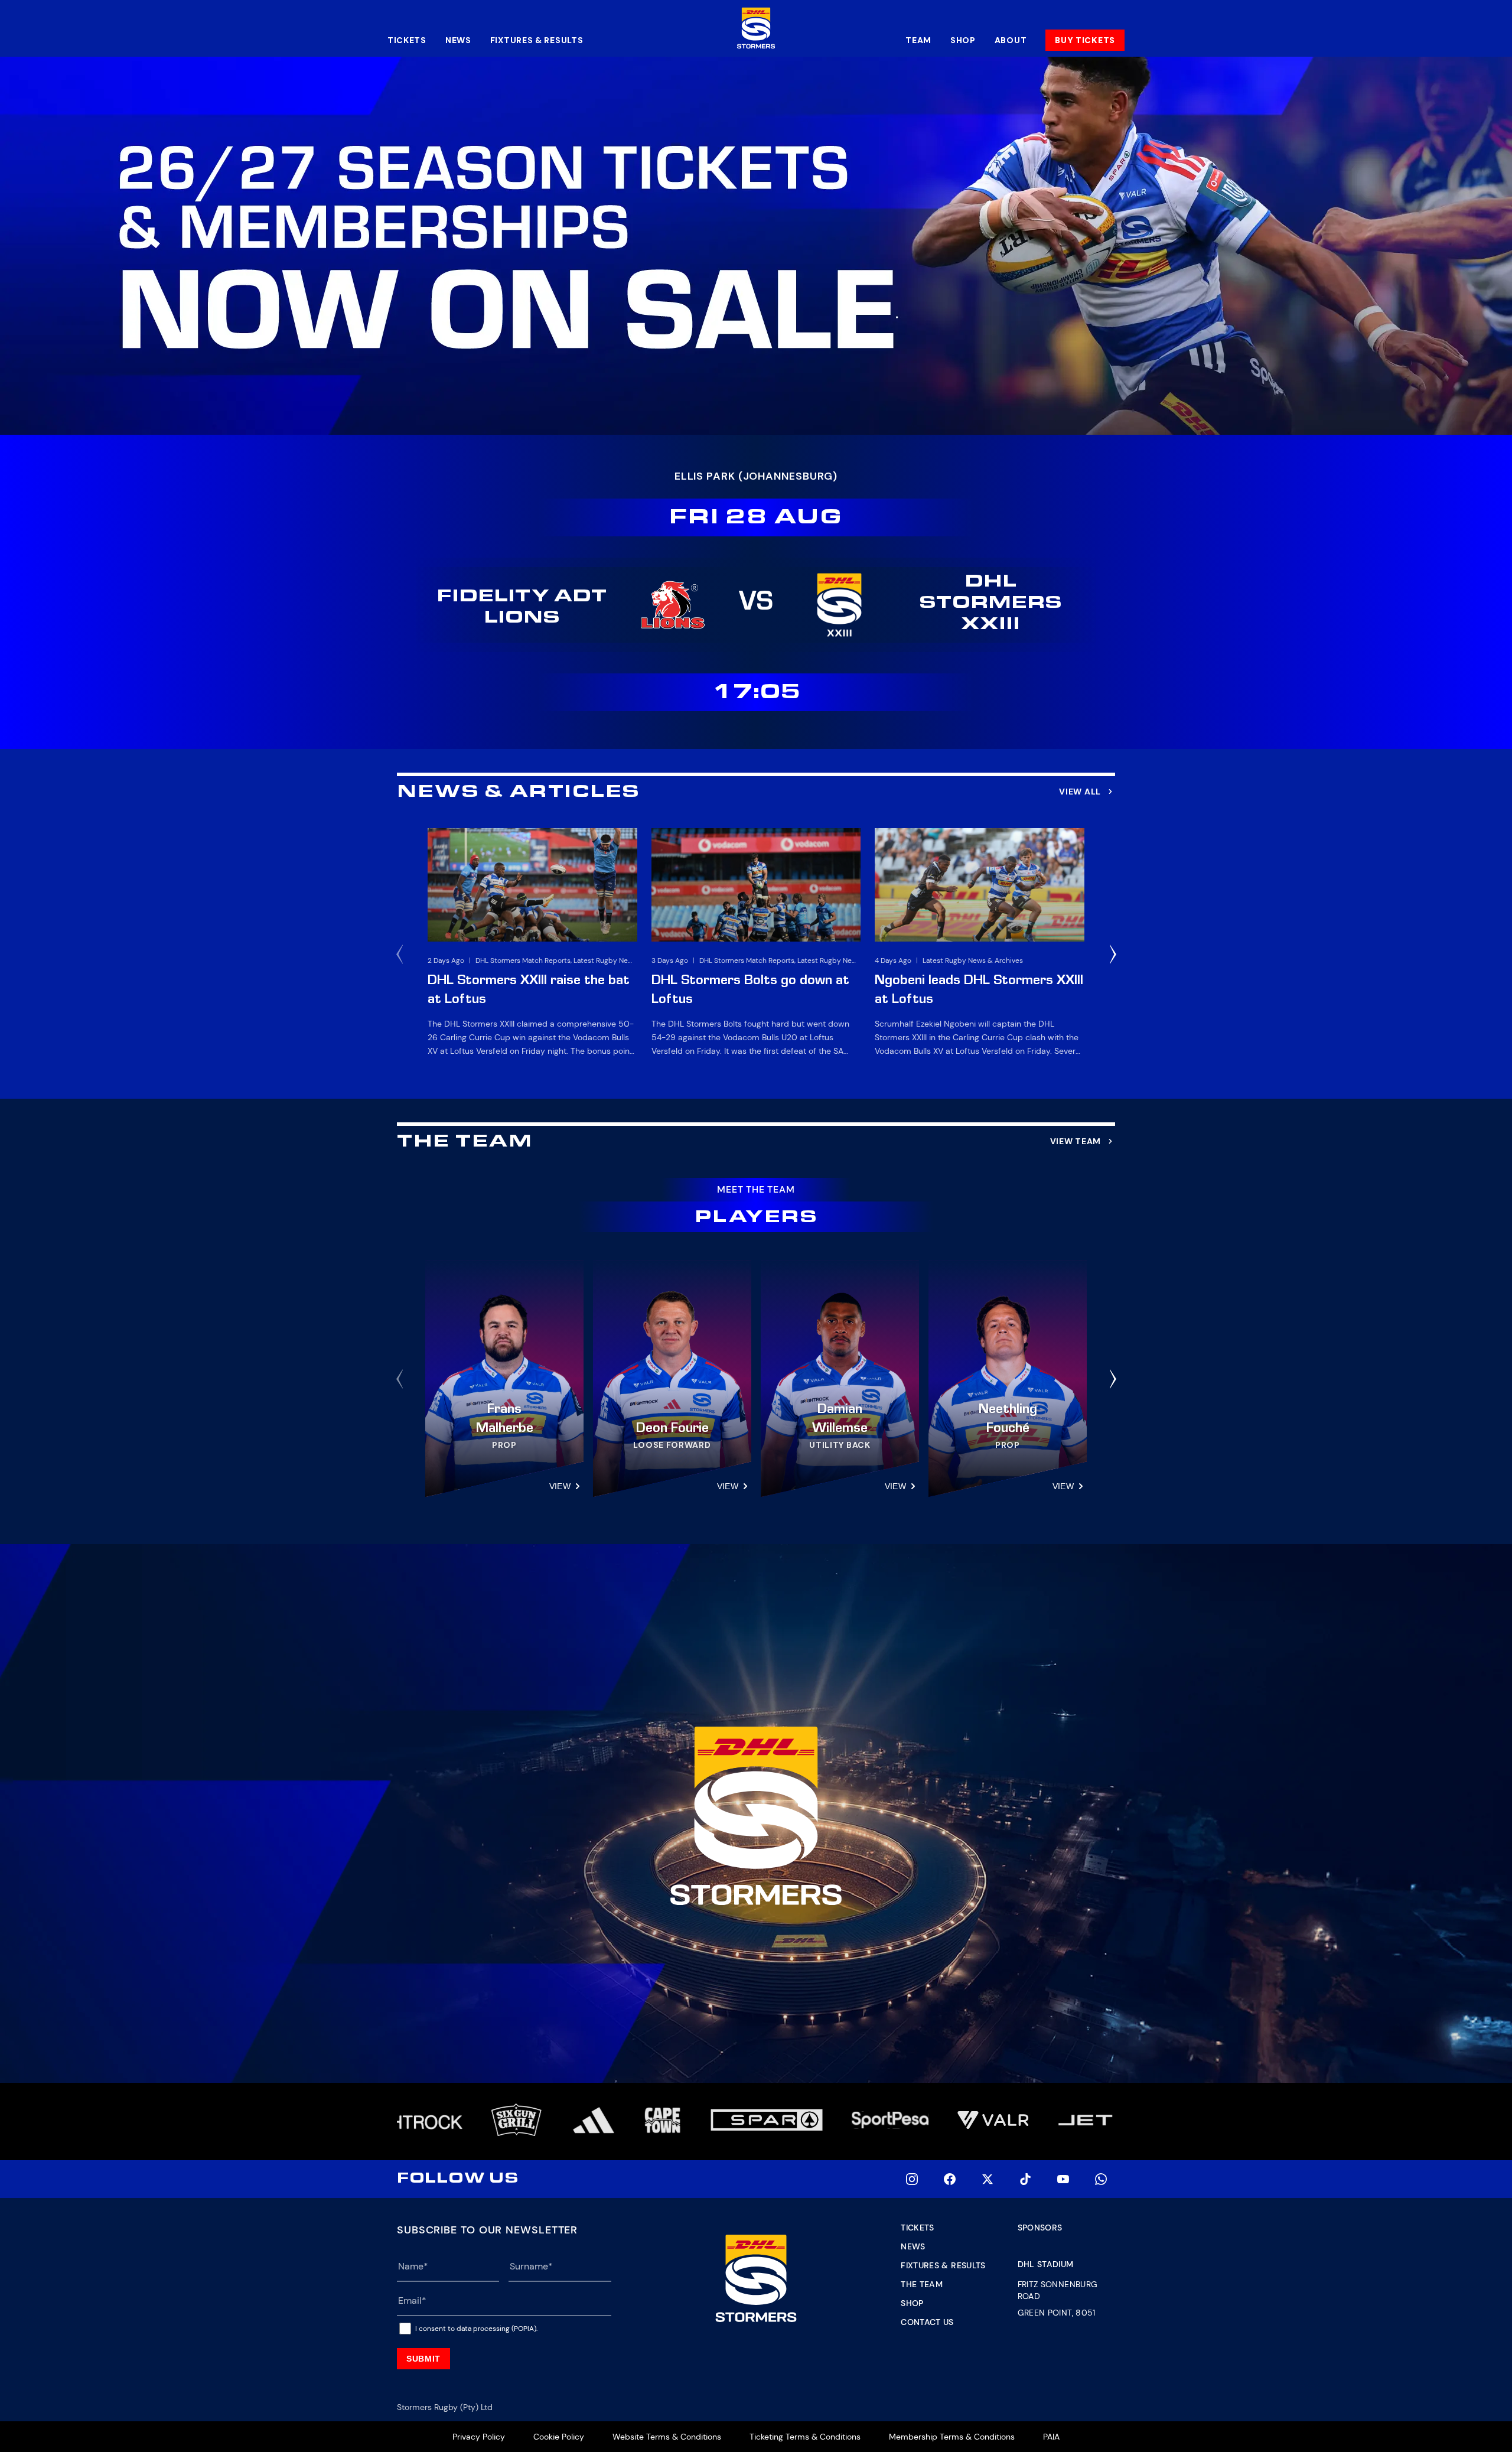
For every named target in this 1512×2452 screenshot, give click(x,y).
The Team (922, 2284)
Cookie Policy (559, 2437)
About (1011, 40)
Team (918, 40)
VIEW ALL (1080, 792)
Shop (963, 40)
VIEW (560, 1486)
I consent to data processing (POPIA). (476, 2329)
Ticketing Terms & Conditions (805, 2437)
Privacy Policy (479, 2437)
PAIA (1051, 2437)
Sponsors (1040, 2228)
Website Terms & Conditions (667, 2437)
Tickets (407, 40)
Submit (423, 2359)
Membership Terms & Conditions (952, 2437)
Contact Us (927, 2322)
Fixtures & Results (537, 40)
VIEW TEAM (1076, 1141)
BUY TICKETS (1085, 40)
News (458, 40)
